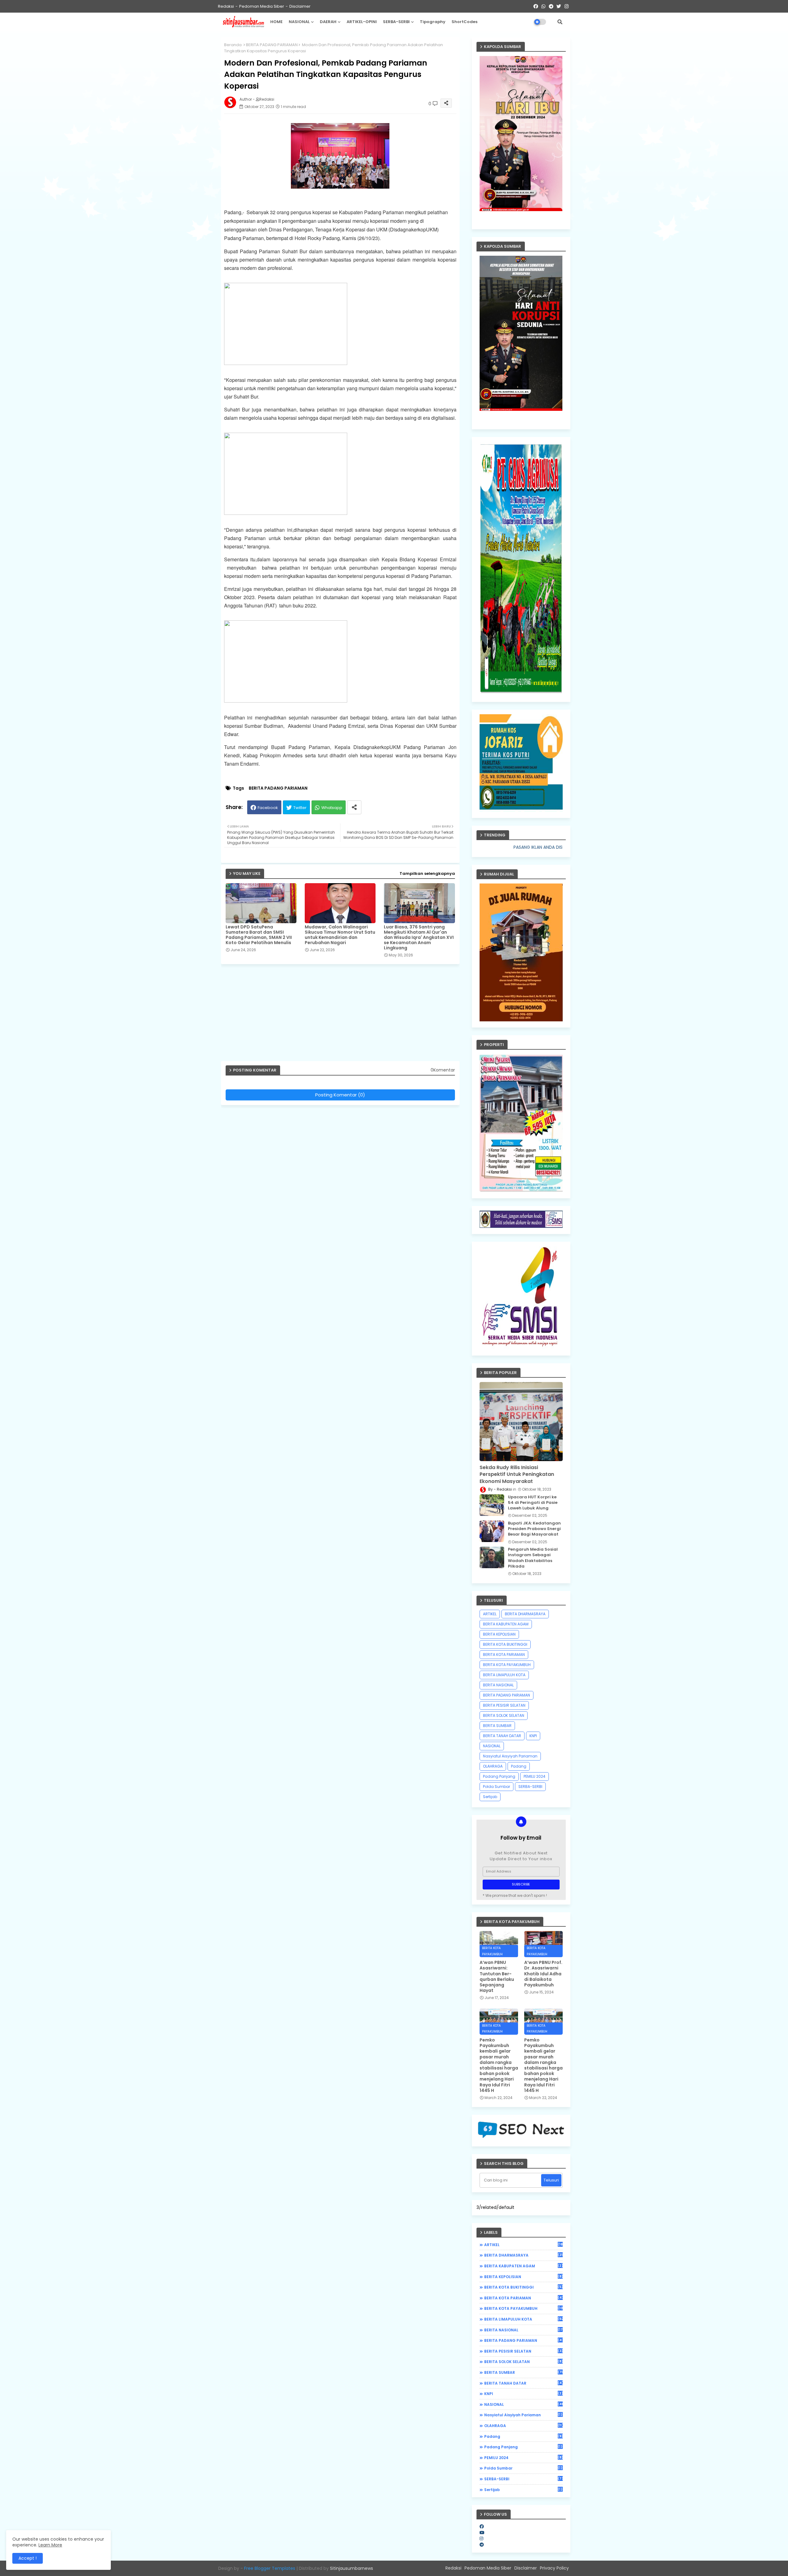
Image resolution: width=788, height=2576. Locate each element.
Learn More (50, 2545)
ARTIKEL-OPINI (362, 22)
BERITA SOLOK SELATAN (504, 1715)
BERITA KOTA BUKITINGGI (505, 1644)
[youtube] (482, 2533)
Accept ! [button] (28, 2558)
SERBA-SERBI (396, 22)
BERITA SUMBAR (497, 1726)
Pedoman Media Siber (262, 6)
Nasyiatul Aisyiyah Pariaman (510, 1756)
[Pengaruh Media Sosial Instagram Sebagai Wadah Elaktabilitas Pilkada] (492, 1557)
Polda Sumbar (497, 1787)
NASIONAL (299, 22)
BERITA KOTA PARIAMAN (504, 1655)
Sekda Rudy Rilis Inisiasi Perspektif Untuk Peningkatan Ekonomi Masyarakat (517, 1474)
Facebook (268, 808)
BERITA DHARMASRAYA (525, 1614)
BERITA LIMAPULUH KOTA (504, 1675)
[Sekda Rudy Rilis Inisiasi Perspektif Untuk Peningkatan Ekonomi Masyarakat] (521, 1422)
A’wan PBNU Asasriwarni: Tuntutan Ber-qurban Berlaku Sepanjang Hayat (497, 1976)
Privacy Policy (554, 2568)
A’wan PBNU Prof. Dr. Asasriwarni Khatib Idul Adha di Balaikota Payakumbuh (543, 1974)
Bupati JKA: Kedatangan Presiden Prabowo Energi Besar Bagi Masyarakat (534, 1529)
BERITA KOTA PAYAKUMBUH (507, 1665)
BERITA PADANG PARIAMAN (272, 45)
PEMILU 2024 (535, 1776)
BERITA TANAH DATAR (502, 1736)
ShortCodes (464, 22)
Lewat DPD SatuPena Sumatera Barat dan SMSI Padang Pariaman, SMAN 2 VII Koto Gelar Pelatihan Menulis (259, 935)
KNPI (533, 1736)
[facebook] (482, 2526)
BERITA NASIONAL (498, 1685)
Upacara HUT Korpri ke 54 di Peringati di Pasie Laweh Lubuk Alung (533, 1503)
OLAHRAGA (493, 1766)
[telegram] (482, 2545)
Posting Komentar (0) (340, 1095)
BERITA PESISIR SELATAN (504, 1705)
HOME (276, 22)
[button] (560, 22)
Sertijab (490, 1797)
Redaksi (226, 6)
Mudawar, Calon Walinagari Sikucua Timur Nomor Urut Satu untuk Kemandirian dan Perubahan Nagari (340, 935)
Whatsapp (332, 808)
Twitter (300, 808)
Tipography (433, 22)
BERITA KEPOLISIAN (499, 1634)
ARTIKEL (490, 1614)
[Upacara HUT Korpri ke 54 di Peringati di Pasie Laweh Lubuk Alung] (492, 1505)
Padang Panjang (499, 1776)
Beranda (233, 45)
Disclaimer (300, 6)
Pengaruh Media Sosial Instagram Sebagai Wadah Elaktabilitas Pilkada (533, 1558)
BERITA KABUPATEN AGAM (506, 1624)
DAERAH (328, 22)
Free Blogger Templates (270, 2568)
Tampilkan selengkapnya (427, 873)
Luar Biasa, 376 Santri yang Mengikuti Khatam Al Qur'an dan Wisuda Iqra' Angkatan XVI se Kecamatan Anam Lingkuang (419, 937)
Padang (519, 1766)
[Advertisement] (343, 1015)
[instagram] (481, 2538)
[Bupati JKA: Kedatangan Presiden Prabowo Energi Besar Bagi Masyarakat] (492, 1531)
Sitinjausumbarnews (352, 2568)
